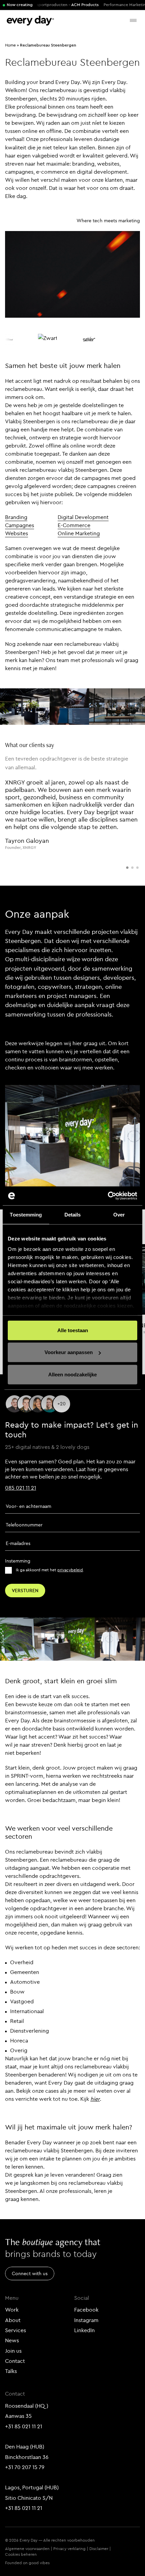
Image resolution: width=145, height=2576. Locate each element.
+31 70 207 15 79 (25, 2467)
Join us (13, 2351)
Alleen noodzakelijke (72, 1374)
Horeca (19, 2040)
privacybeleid (70, 1570)
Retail (17, 2021)
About (13, 2320)
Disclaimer (99, 2549)
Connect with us (30, 2273)
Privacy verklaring (69, 2549)
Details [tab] (73, 1214)
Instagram (86, 2320)
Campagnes (20, 525)
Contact (15, 2361)
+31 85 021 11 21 (24, 2426)
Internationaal (27, 2011)
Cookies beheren (21, 2554)
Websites (17, 533)
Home (10, 45)
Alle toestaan (73, 1330)
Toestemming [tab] (26, 1214)
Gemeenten (25, 1972)
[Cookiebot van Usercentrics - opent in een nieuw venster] (108, 1196)
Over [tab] (119, 1214)
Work (12, 2310)
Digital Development (83, 517)
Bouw (17, 1992)
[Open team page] (62, 1404)
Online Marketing (79, 533)
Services (16, 2330)
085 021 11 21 (21, 1488)
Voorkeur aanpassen (69, 1352)
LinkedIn (84, 2330)
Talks (11, 2371)
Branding (16, 517)
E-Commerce (74, 525)
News (12, 2340)
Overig (19, 2050)
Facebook (86, 2310)
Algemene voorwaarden (27, 2549)
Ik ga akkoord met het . (50, 1570)
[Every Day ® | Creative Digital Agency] (30, 21)
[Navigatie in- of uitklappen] (133, 20)
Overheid (22, 1962)
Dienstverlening (30, 2031)
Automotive (25, 1982)
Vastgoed (22, 2001)
